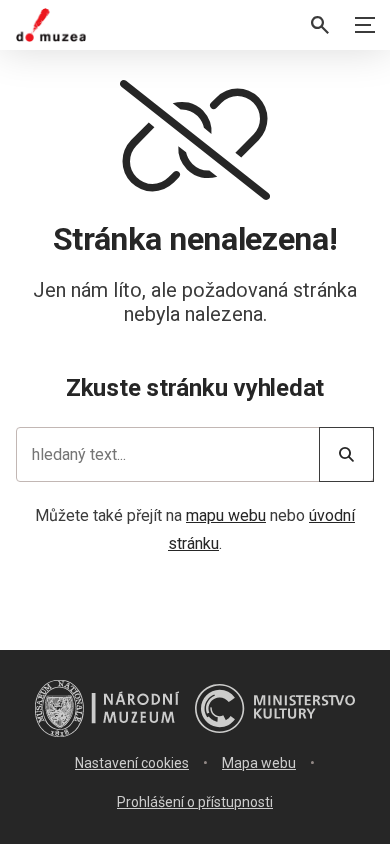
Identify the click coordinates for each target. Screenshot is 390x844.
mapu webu (226, 515)
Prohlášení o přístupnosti (195, 802)
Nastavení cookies (132, 763)
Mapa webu (259, 763)
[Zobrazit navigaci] (365, 25)
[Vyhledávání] (320, 25)
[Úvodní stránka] (51, 25)
